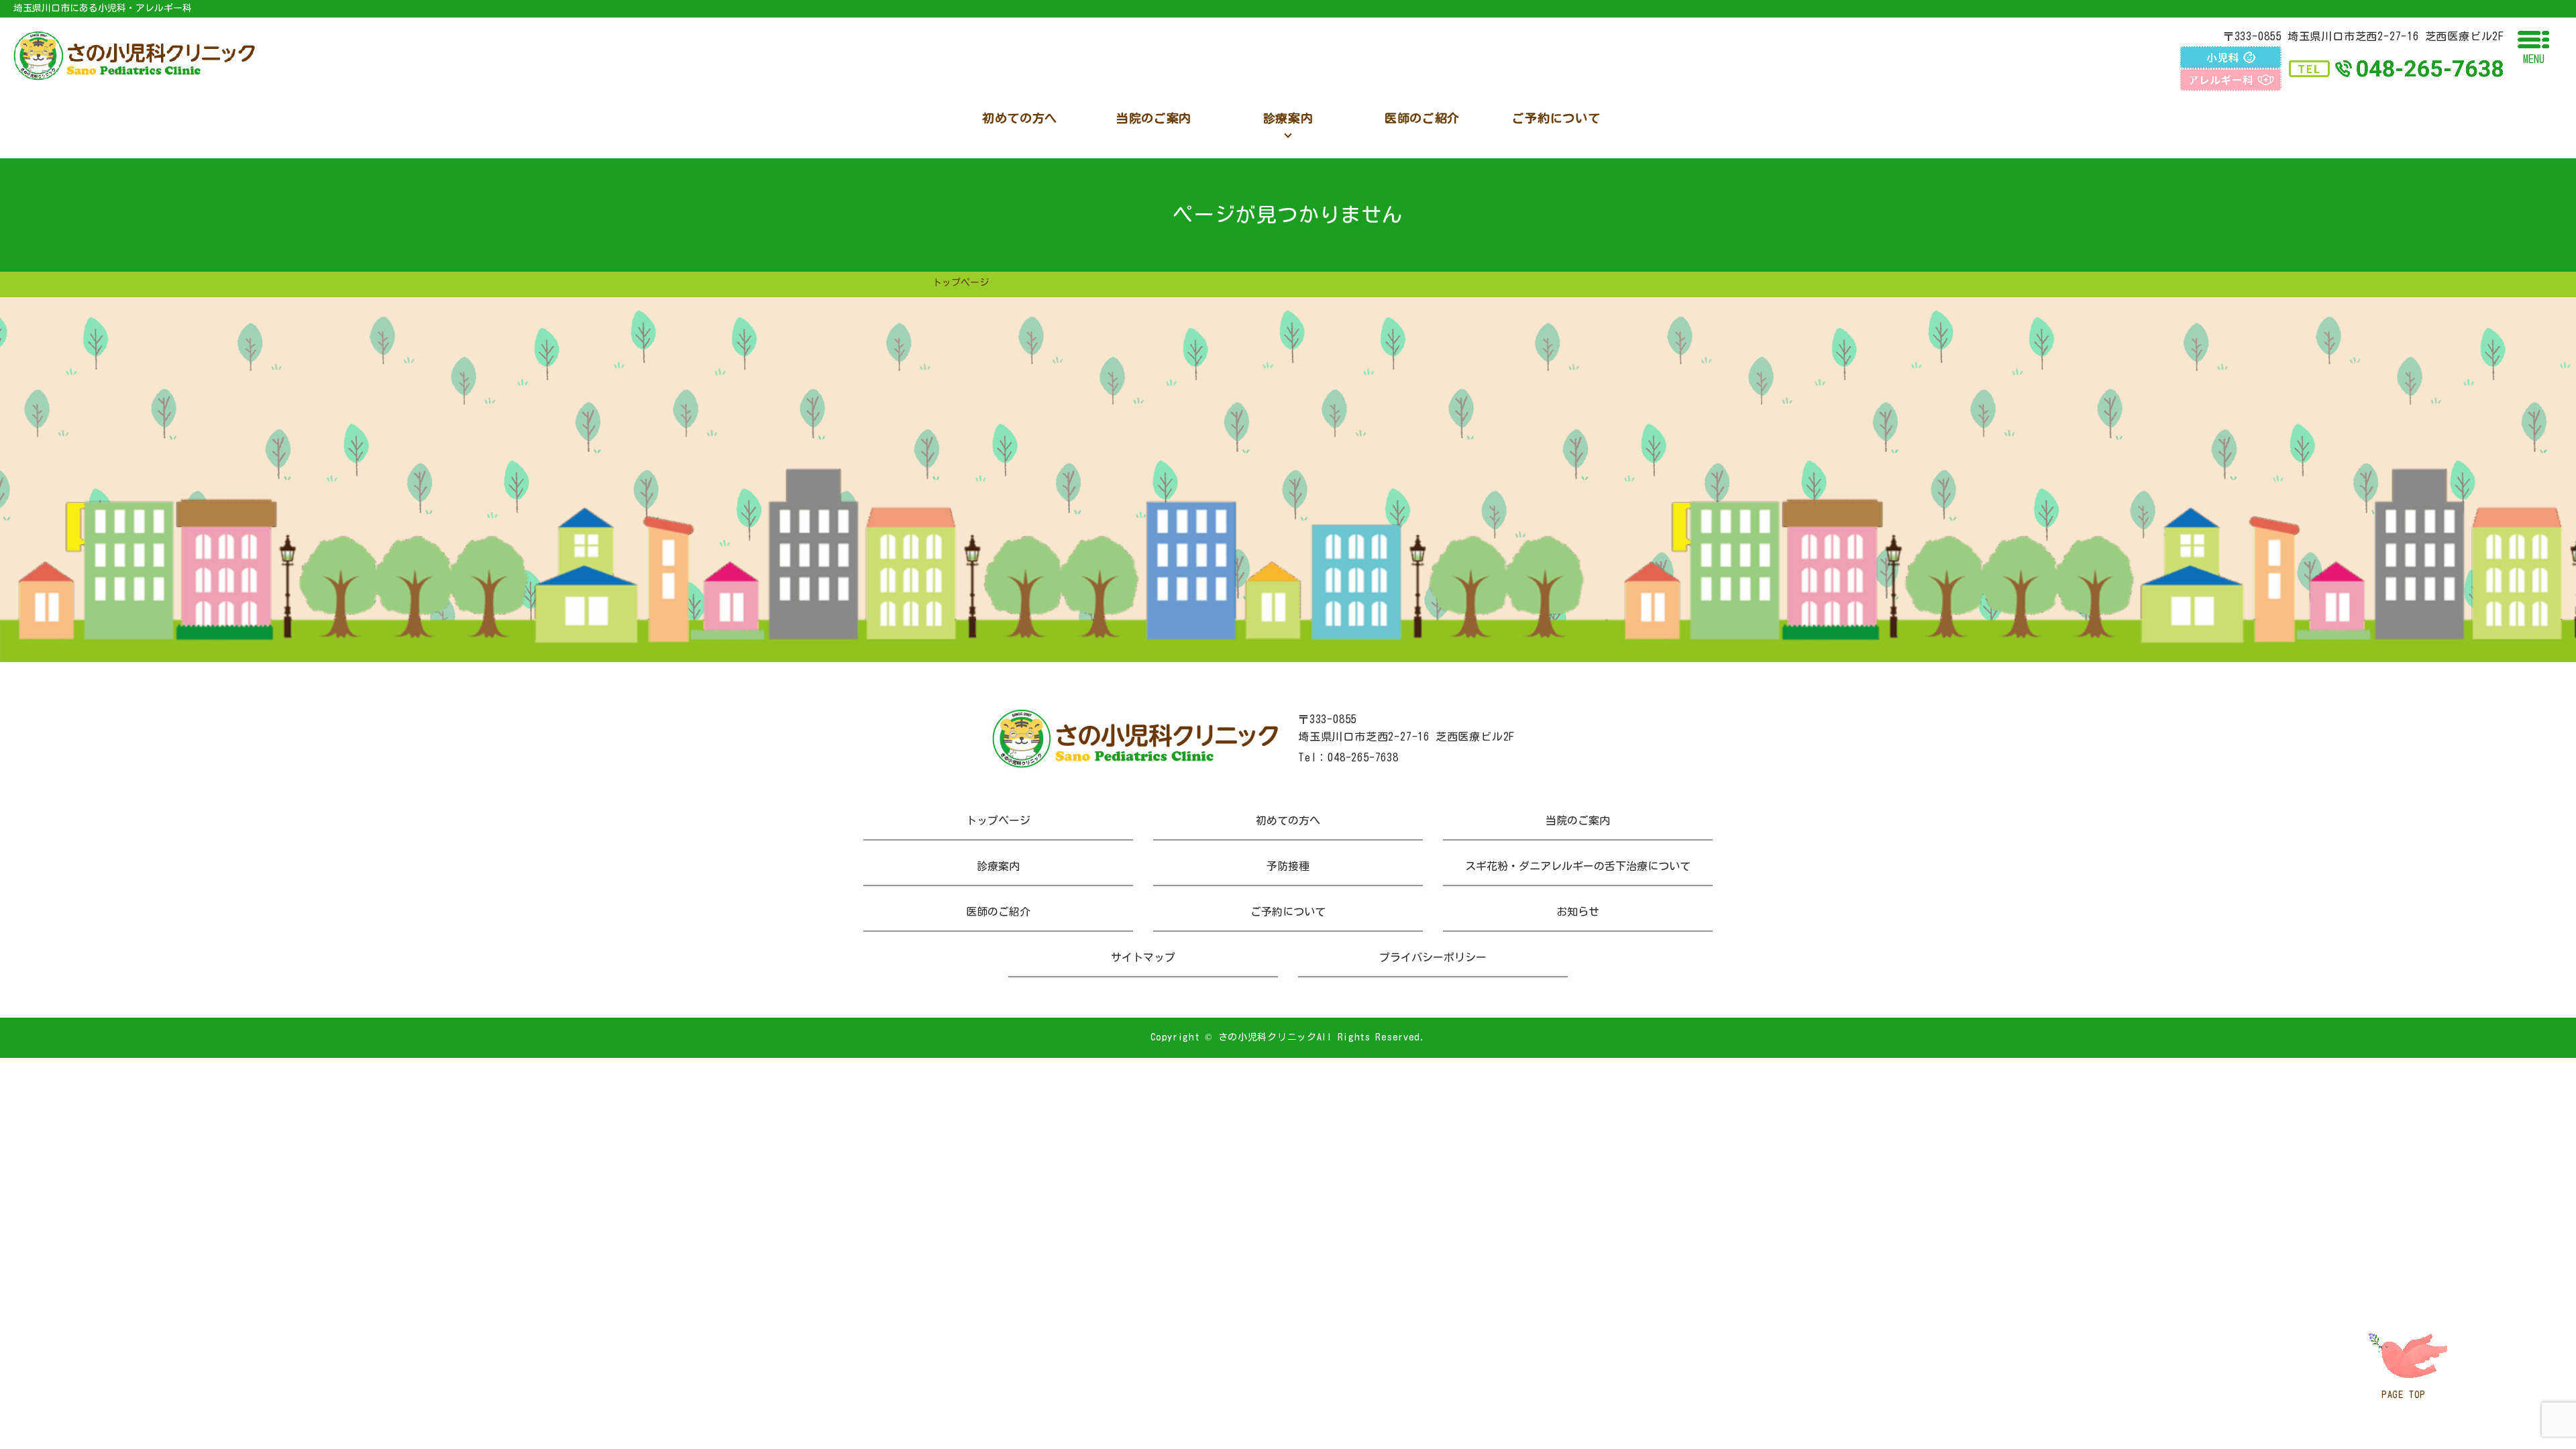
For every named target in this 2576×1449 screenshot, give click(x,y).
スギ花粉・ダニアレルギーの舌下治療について (1578, 866)
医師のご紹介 (998, 912)
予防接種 (1288, 866)
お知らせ (1578, 912)
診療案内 (998, 866)
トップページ (998, 820)
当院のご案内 (1578, 820)
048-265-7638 (1363, 757)
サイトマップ (1143, 957)
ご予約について (1288, 912)
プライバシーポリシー (1433, 957)
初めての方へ (1288, 820)
